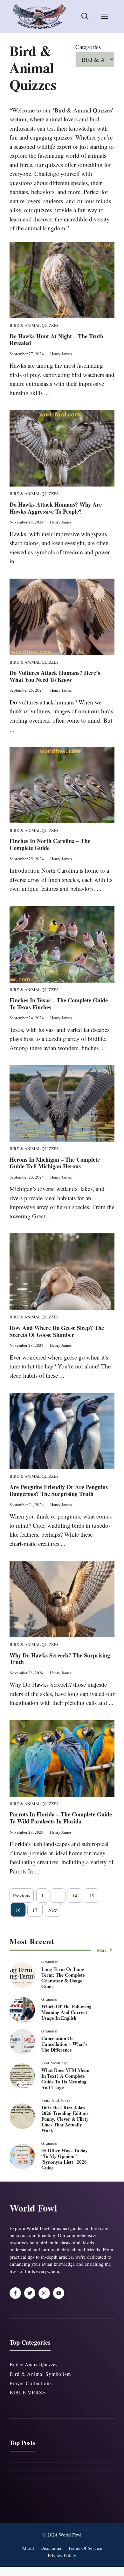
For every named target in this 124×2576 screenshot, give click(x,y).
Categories (88, 47)
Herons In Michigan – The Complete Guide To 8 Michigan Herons (55, 1163)
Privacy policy (62, 2555)
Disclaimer (51, 2548)
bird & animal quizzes (33, 2364)
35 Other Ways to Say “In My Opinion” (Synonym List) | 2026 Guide (65, 2159)
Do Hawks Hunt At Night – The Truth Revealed (56, 340)
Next (53, 1910)
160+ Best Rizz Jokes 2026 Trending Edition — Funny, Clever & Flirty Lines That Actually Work (68, 2119)
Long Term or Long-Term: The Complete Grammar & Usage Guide (64, 1978)
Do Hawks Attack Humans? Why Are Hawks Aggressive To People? (56, 508)
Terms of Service (85, 2548)
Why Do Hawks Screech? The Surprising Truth (60, 1659)
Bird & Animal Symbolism (40, 2374)
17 (35, 1910)
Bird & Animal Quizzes (34, 325)
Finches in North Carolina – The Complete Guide (50, 844)
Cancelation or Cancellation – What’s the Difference (64, 2044)
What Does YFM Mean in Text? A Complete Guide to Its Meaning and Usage (65, 2079)
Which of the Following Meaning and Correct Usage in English (66, 2012)
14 (75, 1895)
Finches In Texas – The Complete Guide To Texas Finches (59, 1004)
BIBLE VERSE (28, 2392)
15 (92, 1895)
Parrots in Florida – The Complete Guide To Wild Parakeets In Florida (61, 1818)
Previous (22, 1895)
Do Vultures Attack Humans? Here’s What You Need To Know (55, 676)
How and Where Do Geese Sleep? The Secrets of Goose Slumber (57, 1331)
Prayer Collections (31, 2383)
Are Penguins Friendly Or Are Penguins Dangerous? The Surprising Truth (59, 1490)
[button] (85, 17)
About (28, 2548)
